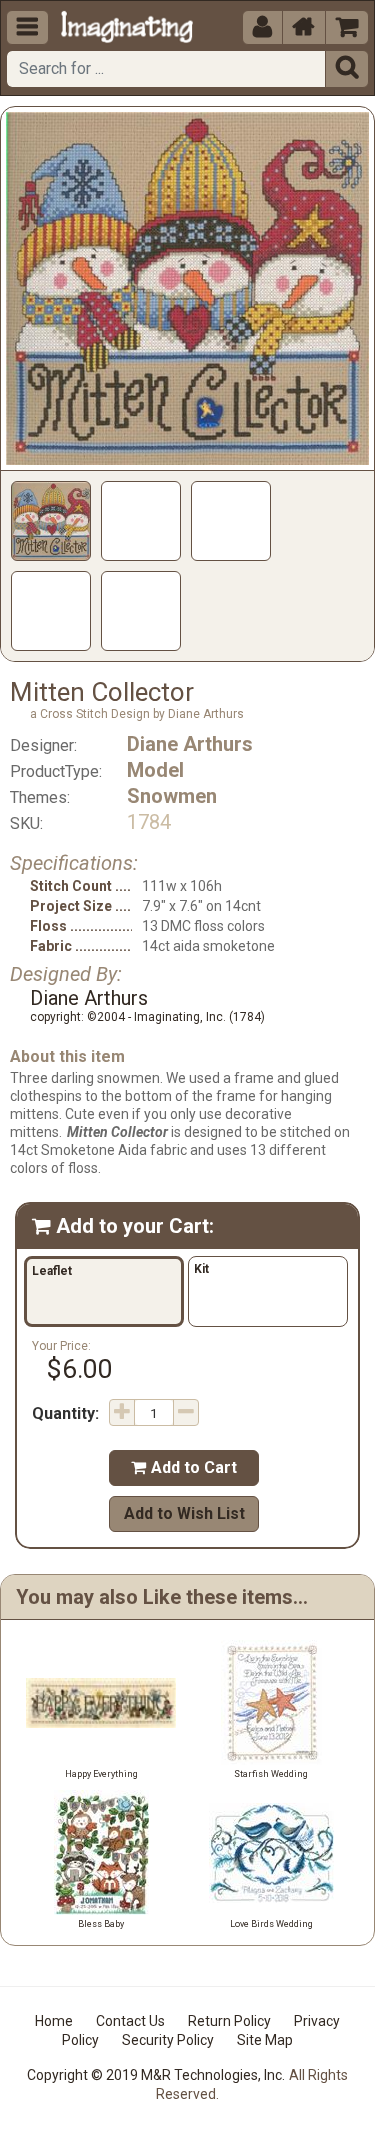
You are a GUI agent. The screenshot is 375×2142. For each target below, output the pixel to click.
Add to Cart (184, 1467)
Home (54, 2021)
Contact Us (130, 2021)
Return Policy (229, 2021)
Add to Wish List (184, 1513)
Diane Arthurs (190, 744)
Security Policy (168, 2040)
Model (155, 770)
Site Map (265, 2040)
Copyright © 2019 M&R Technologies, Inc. (156, 2075)
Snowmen (172, 796)
